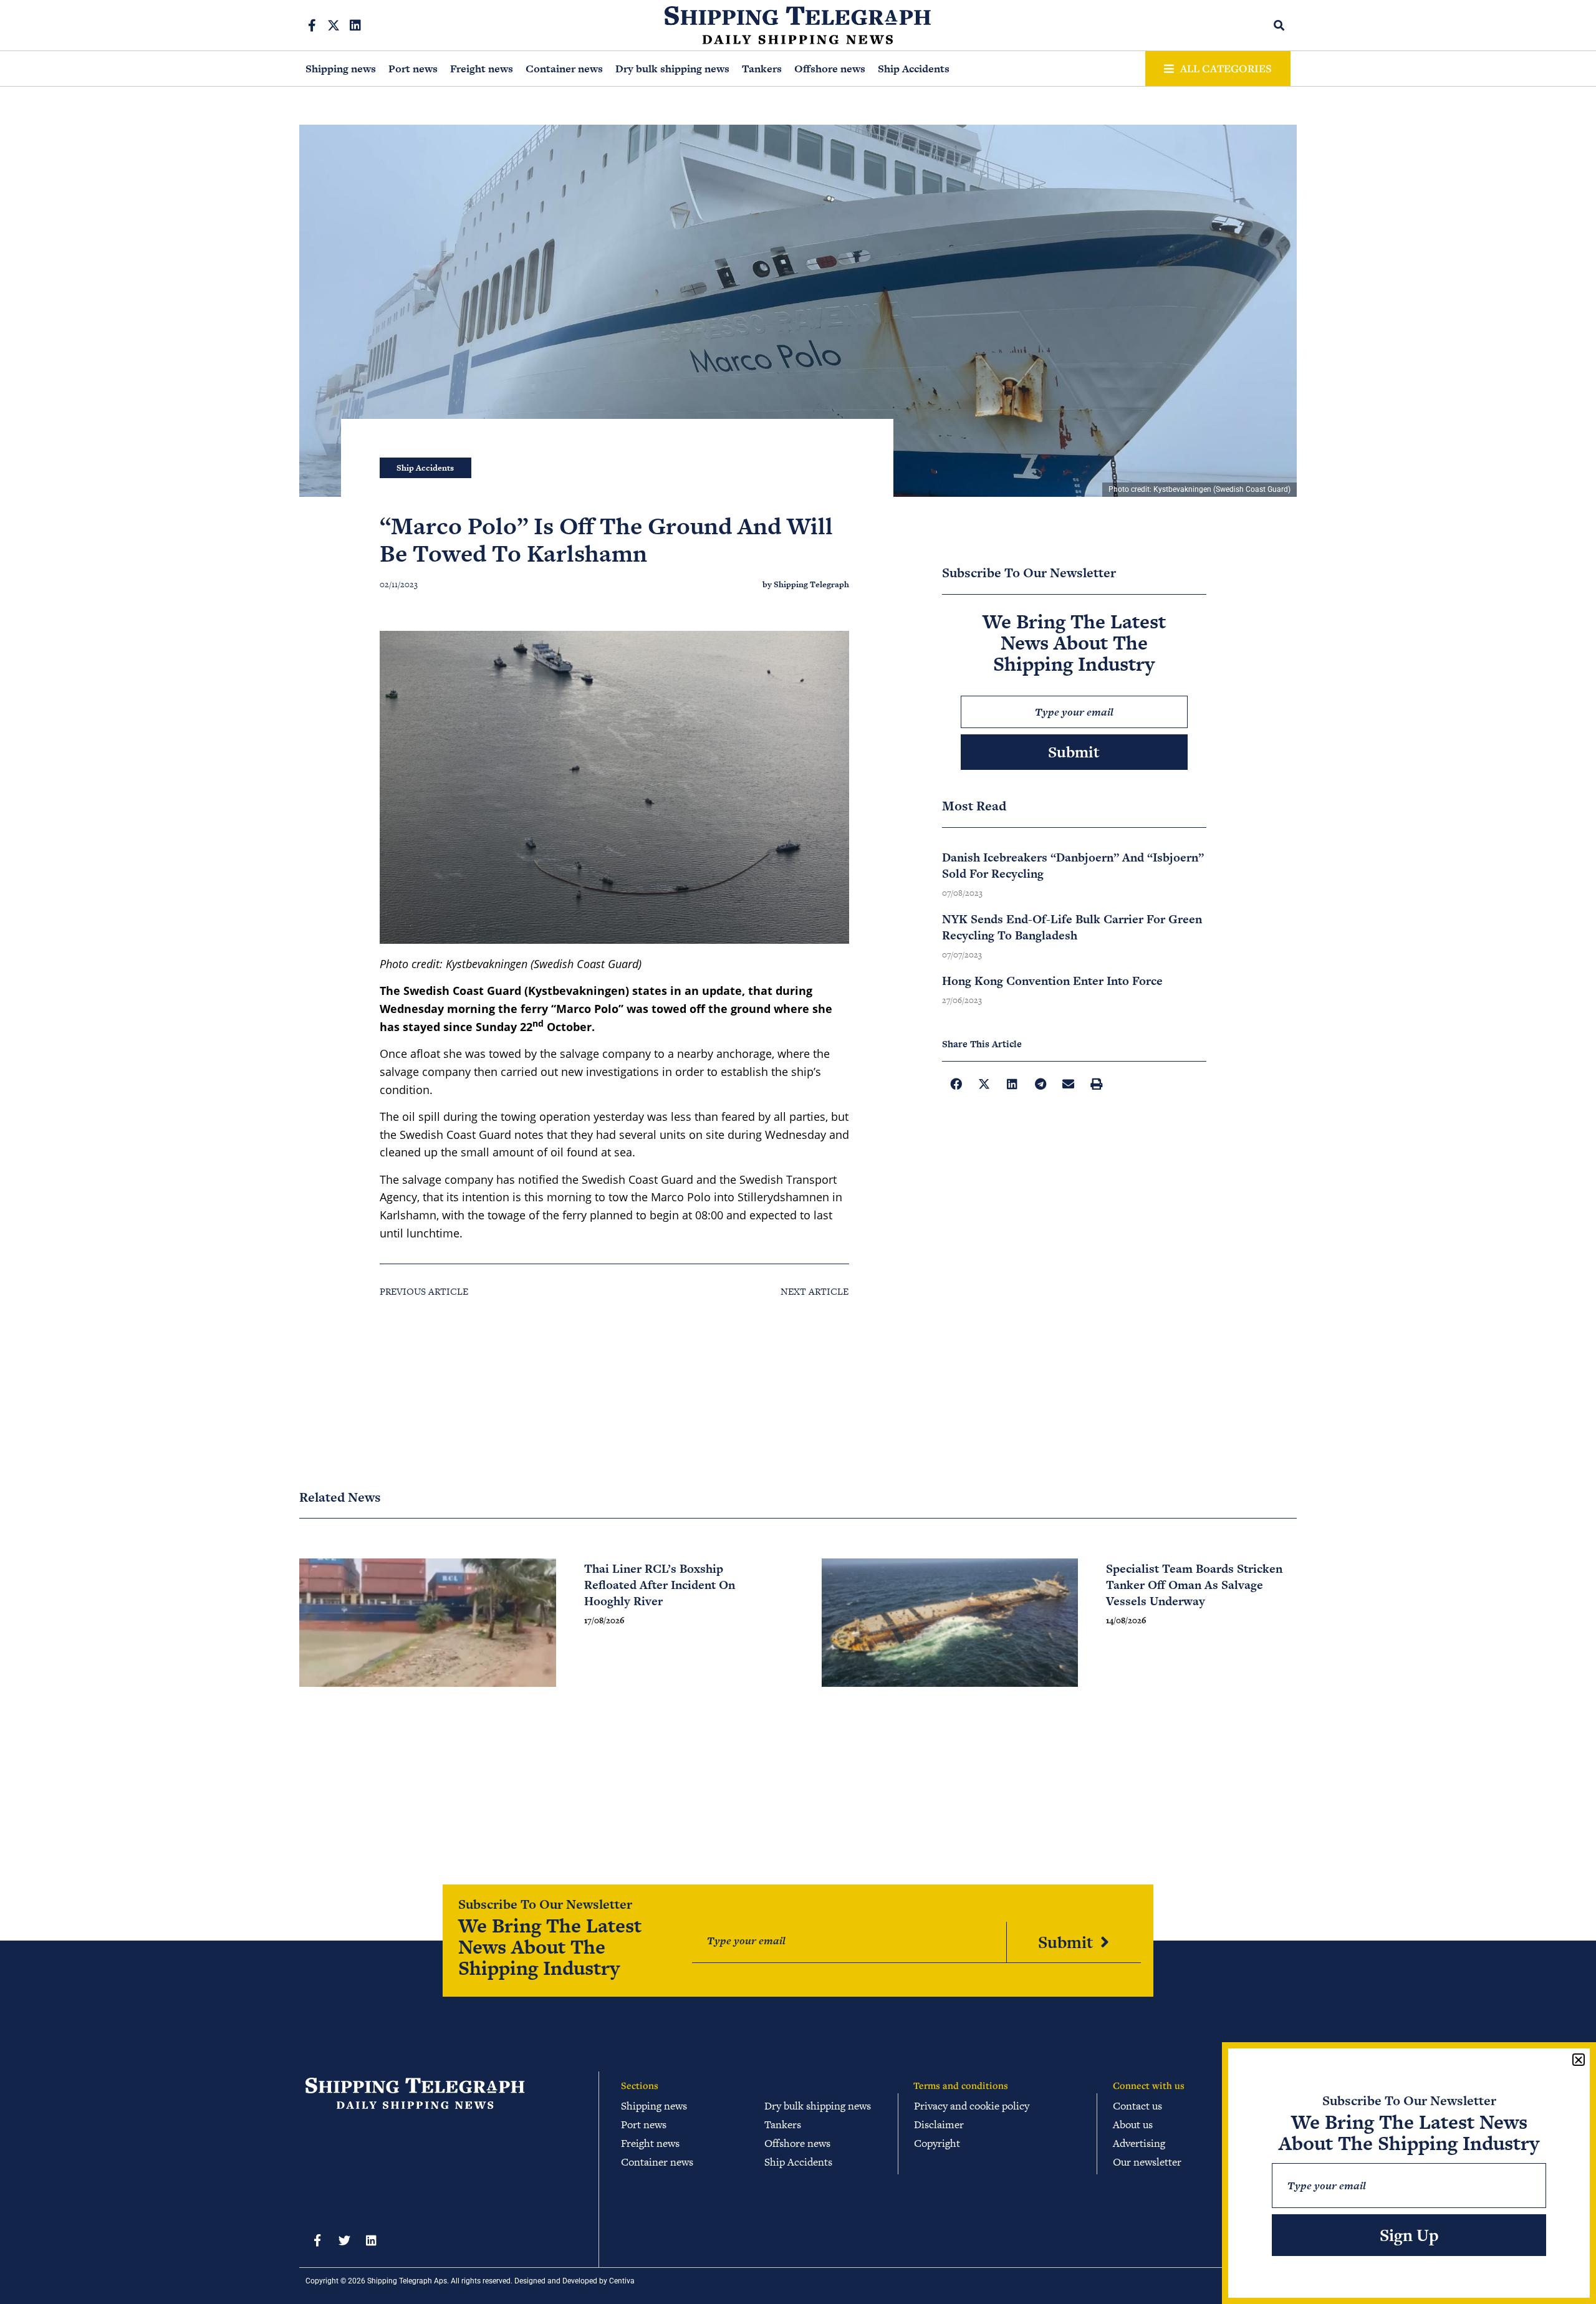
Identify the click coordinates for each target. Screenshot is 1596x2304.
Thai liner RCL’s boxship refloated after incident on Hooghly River (660, 1585)
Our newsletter (1147, 2162)
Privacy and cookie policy (972, 2106)
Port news (413, 69)
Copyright (937, 2143)
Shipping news (341, 69)
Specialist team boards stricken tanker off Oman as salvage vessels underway (1194, 1585)
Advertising (1139, 2143)
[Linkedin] (355, 26)
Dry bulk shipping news (672, 69)
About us (1133, 2124)
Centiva (622, 2281)
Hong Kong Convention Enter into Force (1052, 981)
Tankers (762, 69)
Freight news (482, 69)
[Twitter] (344, 2240)
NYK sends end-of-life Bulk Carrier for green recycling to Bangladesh (1072, 927)
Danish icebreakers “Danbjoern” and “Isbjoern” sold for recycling (1073, 866)
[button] (1280, 25)
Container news (564, 69)
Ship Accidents (914, 69)
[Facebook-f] (312, 26)
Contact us (1137, 2106)
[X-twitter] (334, 26)
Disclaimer (939, 2124)
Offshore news (830, 69)
